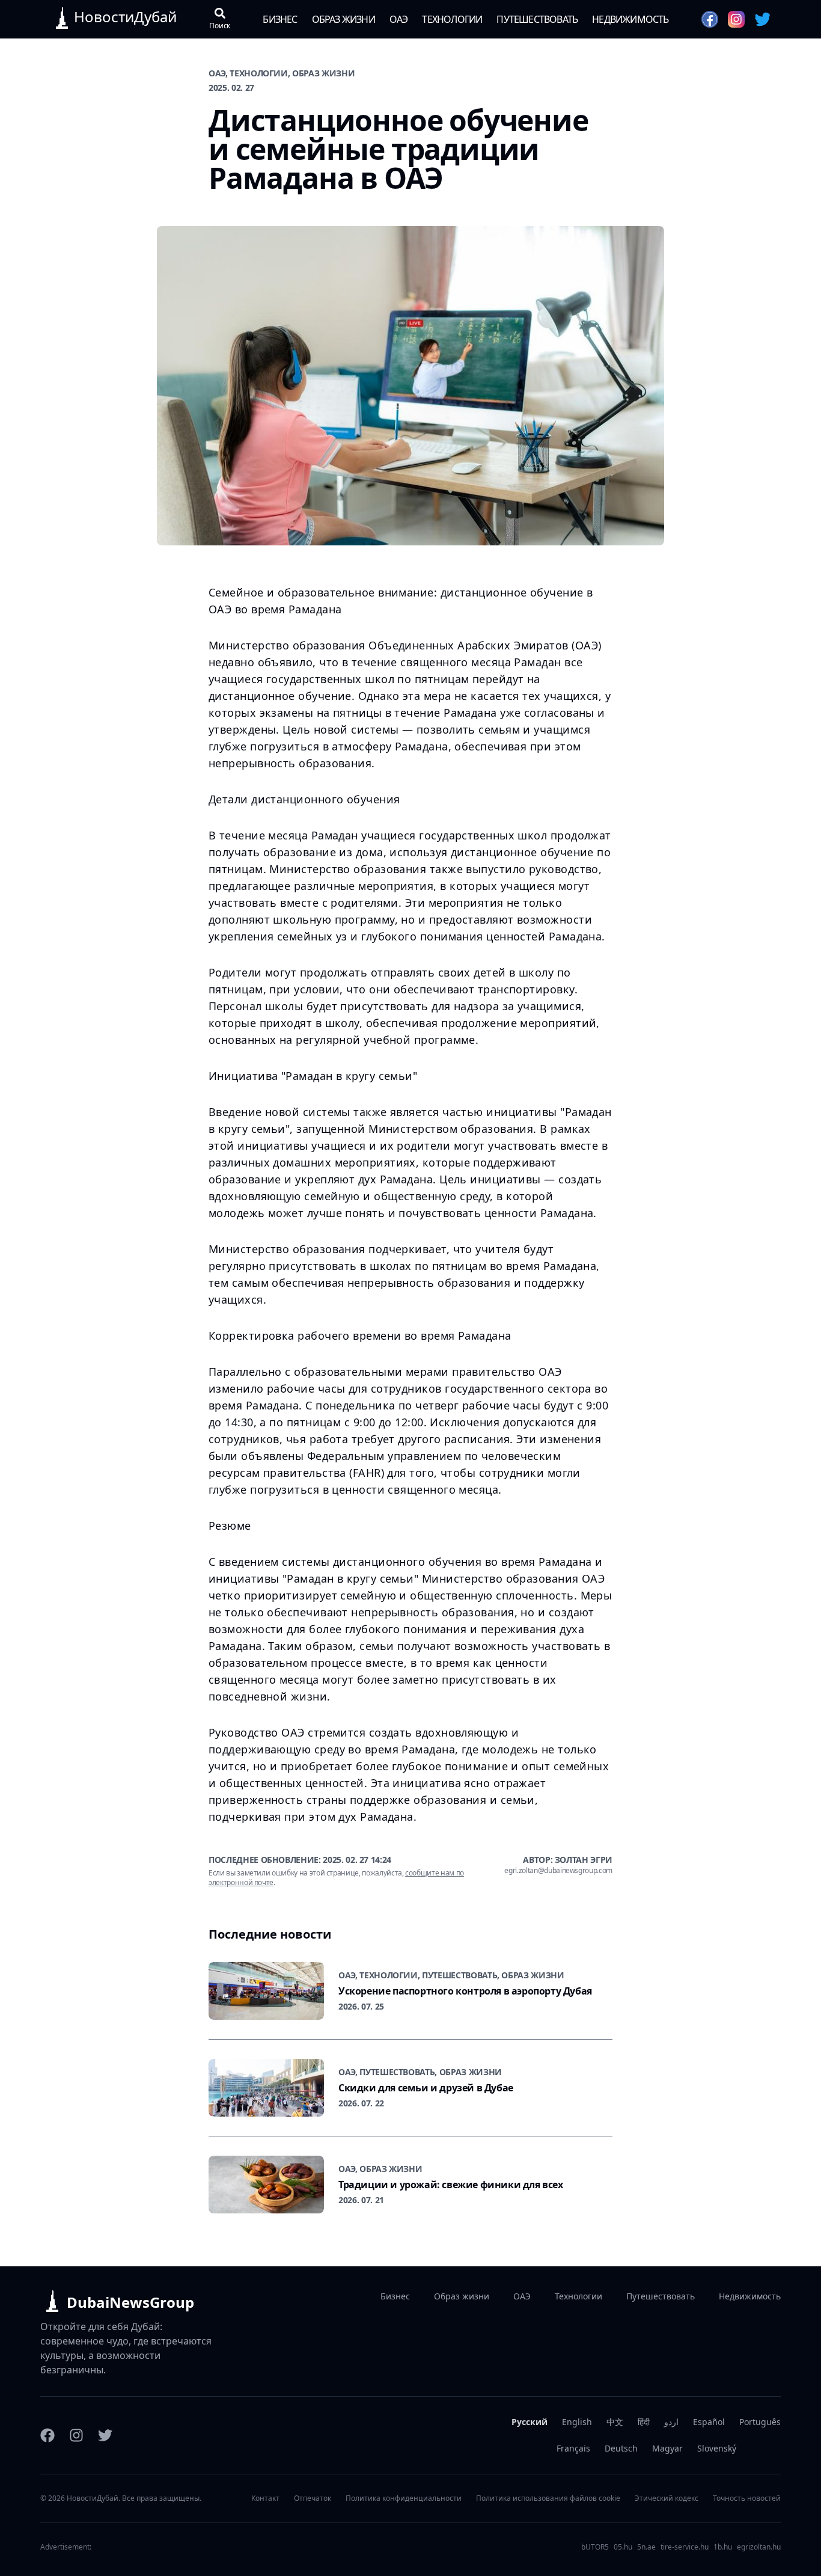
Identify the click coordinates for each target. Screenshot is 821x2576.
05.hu (623, 2547)
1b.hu (723, 2547)
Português (760, 2422)
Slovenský (717, 2448)
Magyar (667, 2448)
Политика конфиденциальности (404, 2498)
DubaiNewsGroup (130, 2302)
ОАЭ (399, 19)
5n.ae (646, 2547)
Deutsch (621, 2448)
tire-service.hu (685, 2547)
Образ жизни (343, 19)
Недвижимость (630, 19)
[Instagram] (76, 2435)
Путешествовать (537, 19)
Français (573, 2448)
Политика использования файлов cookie (548, 2498)
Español (709, 2422)
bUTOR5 (595, 2547)
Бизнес (280, 19)
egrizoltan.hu (759, 2547)
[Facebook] (47, 2435)
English (577, 2422)
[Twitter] (105, 2435)
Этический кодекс (667, 2498)
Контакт (265, 2498)
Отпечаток (313, 2498)
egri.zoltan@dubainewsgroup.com (558, 1871)
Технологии (452, 19)
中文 (615, 2422)
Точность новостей (747, 2498)
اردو (671, 2422)
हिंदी (644, 2422)
